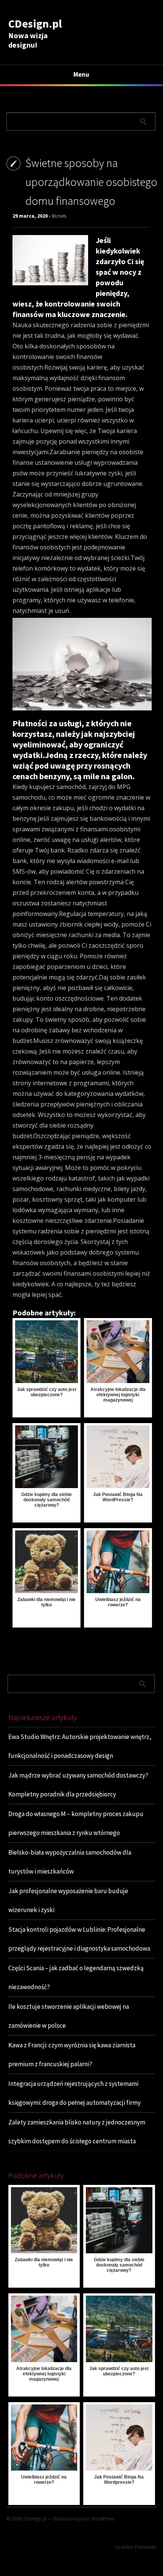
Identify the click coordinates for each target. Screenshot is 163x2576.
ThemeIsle (145, 2547)
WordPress (103, 2519)
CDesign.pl (35, 23)
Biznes (59, 216)
